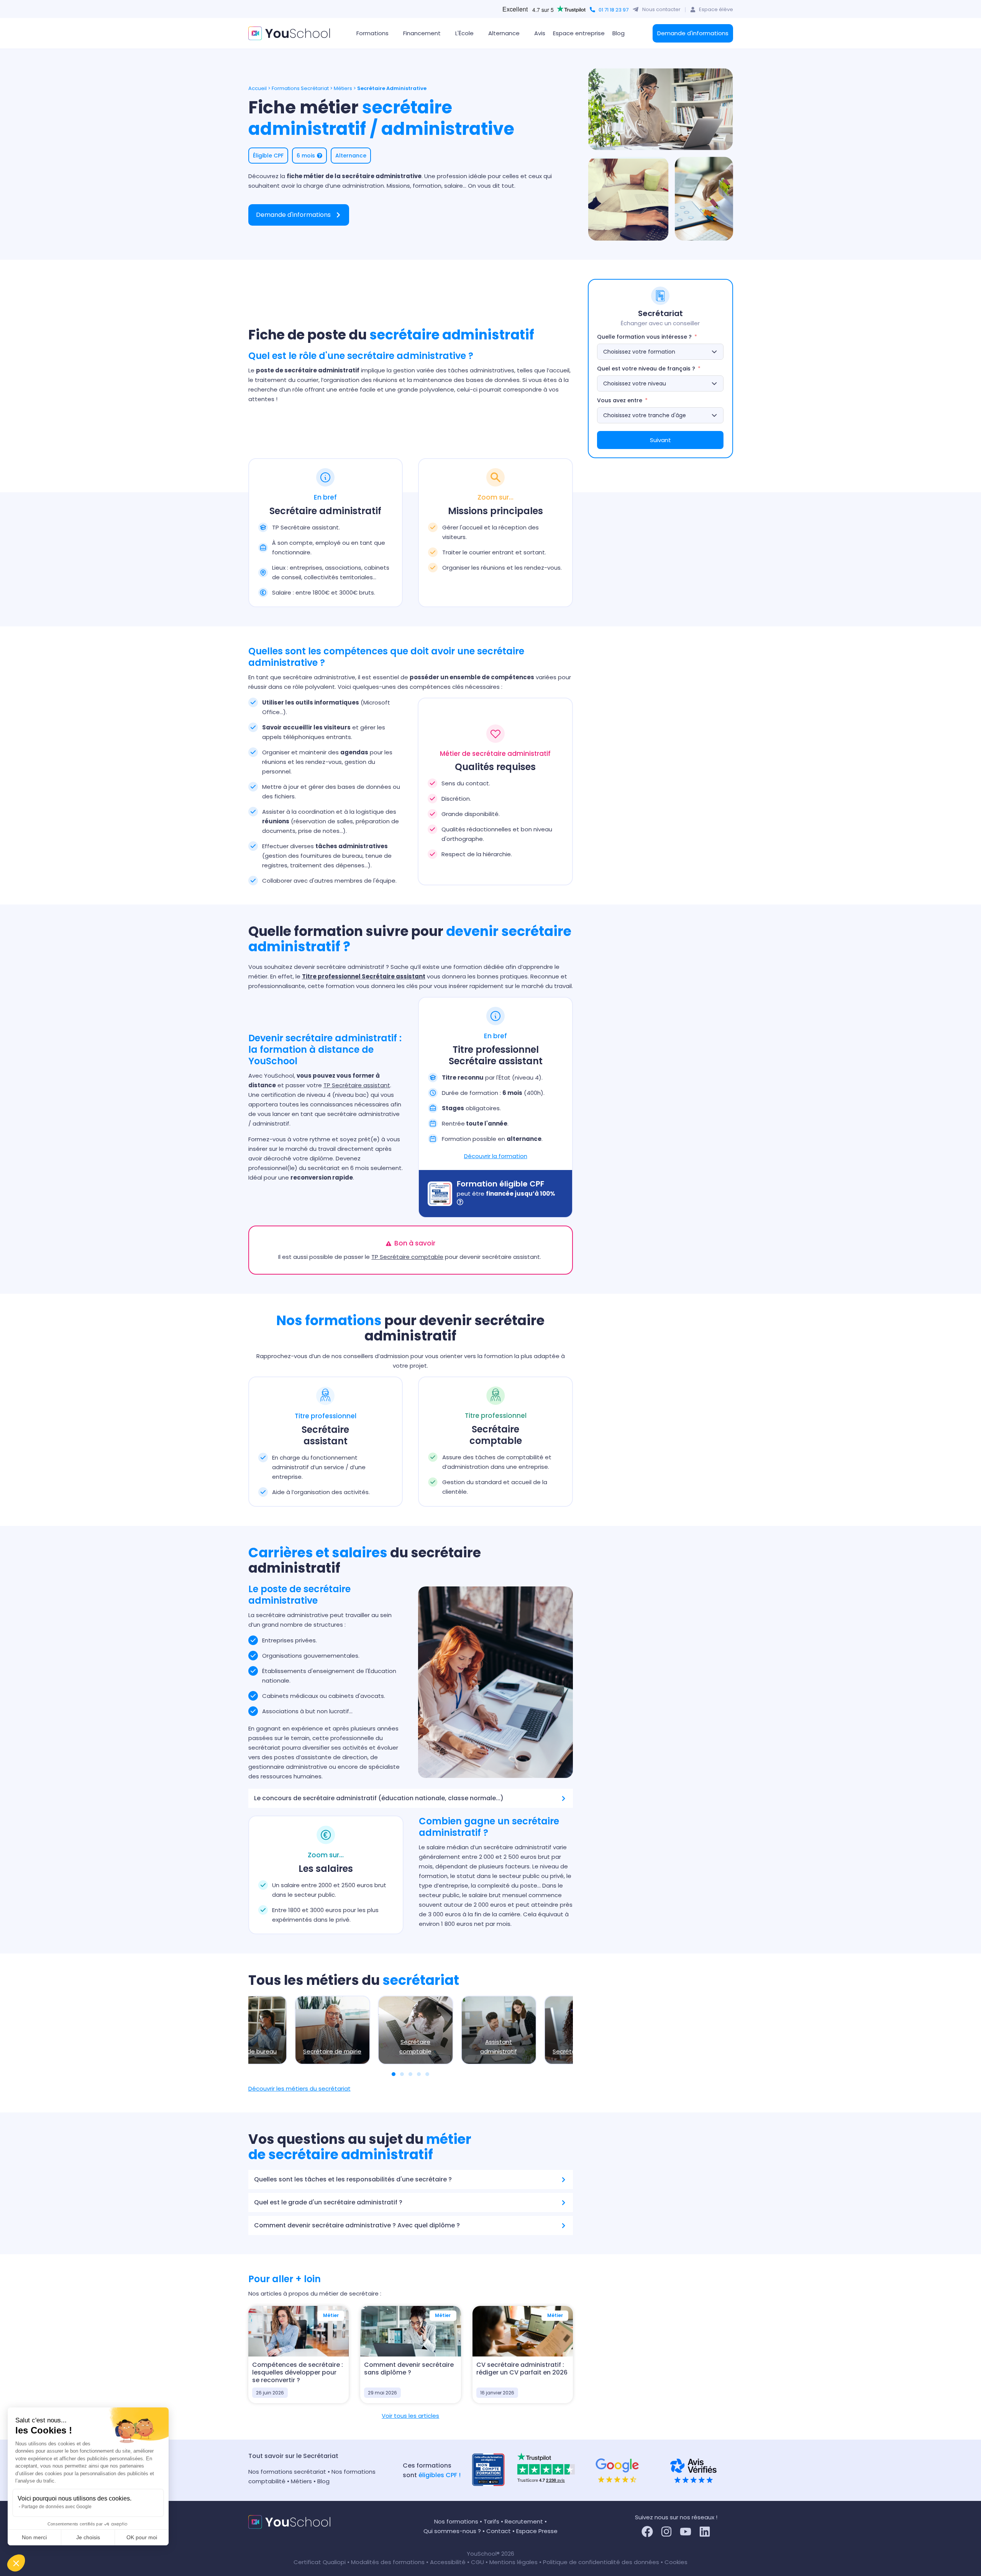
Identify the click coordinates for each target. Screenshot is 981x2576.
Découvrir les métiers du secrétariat (299, 2088)
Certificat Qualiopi (320, 2562)
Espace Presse (537, 2531)
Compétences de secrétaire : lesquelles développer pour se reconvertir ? (298, 2372)
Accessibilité (449, 2562)
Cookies (676, 2562)
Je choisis (88, 2537)
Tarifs (491, 2521)
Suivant (660, 440)
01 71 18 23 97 (614, 10)
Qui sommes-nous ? (452, 2531)
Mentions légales (513, 2562)
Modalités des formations (389, 2562)
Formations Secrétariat (300, 88)
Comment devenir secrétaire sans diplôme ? (409, 2369)
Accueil (258, 88)
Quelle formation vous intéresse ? (644, 337)
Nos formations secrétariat (287, 2472)
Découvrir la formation (496, 1156)
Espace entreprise (579, 33)
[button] (16, 2563)
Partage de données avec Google (57, 2507)
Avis (540, 33)
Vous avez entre (620, 400)
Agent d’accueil (286, 2051)
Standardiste (535, 2051)
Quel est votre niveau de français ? (646, 369)
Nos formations (456, 2521)
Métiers (343, 88)
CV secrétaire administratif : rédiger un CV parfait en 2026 (522, 2369)
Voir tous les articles (410, 2416)
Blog (618, 33)
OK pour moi (142, 2537)
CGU (477, 2562)
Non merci (34, 2537)
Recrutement (524, 2521)
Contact (499, 2531)
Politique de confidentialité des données (601, 2562)
